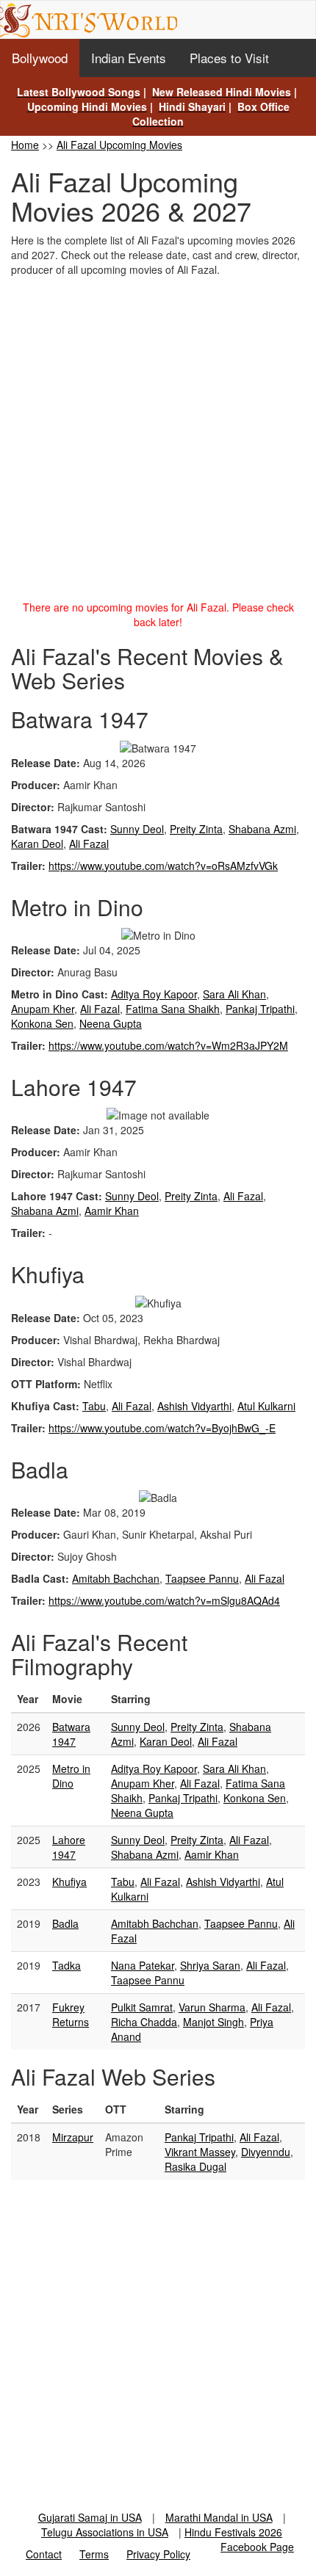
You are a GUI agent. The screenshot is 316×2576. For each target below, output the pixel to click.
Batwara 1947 (71, 1734)
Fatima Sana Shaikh (173, 1009)
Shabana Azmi (262, 829)
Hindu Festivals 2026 (233, 2532)
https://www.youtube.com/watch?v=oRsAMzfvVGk (163, 866)
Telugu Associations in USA (105, 2532)
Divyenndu (266, 2152)
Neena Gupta (111, 1023)
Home (25, 145)
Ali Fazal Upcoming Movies (119, 145)
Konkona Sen (42, 1023)
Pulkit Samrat (142, 2007)
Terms (94, 2554)
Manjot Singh (213, 2022)
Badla (65, 1923)
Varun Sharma (212, 2007)
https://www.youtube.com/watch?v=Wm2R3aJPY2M (168, 1045)
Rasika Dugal (195, 2166)
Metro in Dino (71, 1776)
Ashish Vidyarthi (194, 1406)
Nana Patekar (143, 1965)
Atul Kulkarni (266, 1406)
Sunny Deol (137, 829)
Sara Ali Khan (234, 994)
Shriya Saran (210, 1965)
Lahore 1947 (69, 1847)
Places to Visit (229, 58)
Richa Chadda (144, 2022)
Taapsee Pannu (202, 1578)
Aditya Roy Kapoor (154, 994)
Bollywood (40, 58)
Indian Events (129, 58)
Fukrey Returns (71, 2014)
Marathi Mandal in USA (219, 2517)
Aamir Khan (112, 1211)
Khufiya (69, 1882)
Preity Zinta (196, 829)
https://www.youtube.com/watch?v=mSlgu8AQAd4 (164, 1600)
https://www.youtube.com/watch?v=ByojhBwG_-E (162, 1428)
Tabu (94, 1406)
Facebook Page (257, 2547)
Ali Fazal (89, 843)
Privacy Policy (158, 2554)
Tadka (67, 1965)
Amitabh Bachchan (116, 1578)
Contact (44, 2554)
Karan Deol (37, 843)
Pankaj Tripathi (260, 1009)
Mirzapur (73, 2137)
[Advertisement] (158, 442)
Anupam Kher (43, 1009)
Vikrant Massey (200, 2152)
